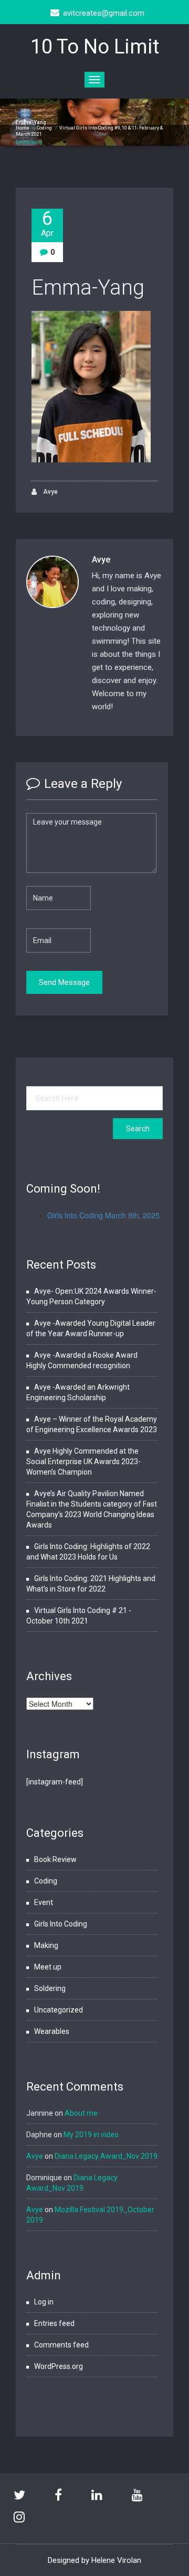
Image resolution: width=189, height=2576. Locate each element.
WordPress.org (59, 2366)
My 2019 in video (91, 2135)
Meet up (48, 1967)
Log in (44, 2302)
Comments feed (61, 2345)
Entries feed (54, 2323)
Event (44, 1902)
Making (46, 1945)
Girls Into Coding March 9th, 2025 (103, 1215)
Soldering (50, 1988)
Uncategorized (59, 2010)
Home (23, 128)
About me (81, 2113)
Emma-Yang (88, 288)
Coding (44, 128)
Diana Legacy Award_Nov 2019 (106, 2156)
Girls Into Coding (61, 1924)
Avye (50, 492)
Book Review (55, 1859)
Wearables (52, 2031)
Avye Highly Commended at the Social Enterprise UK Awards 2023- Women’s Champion (83, 1462)
